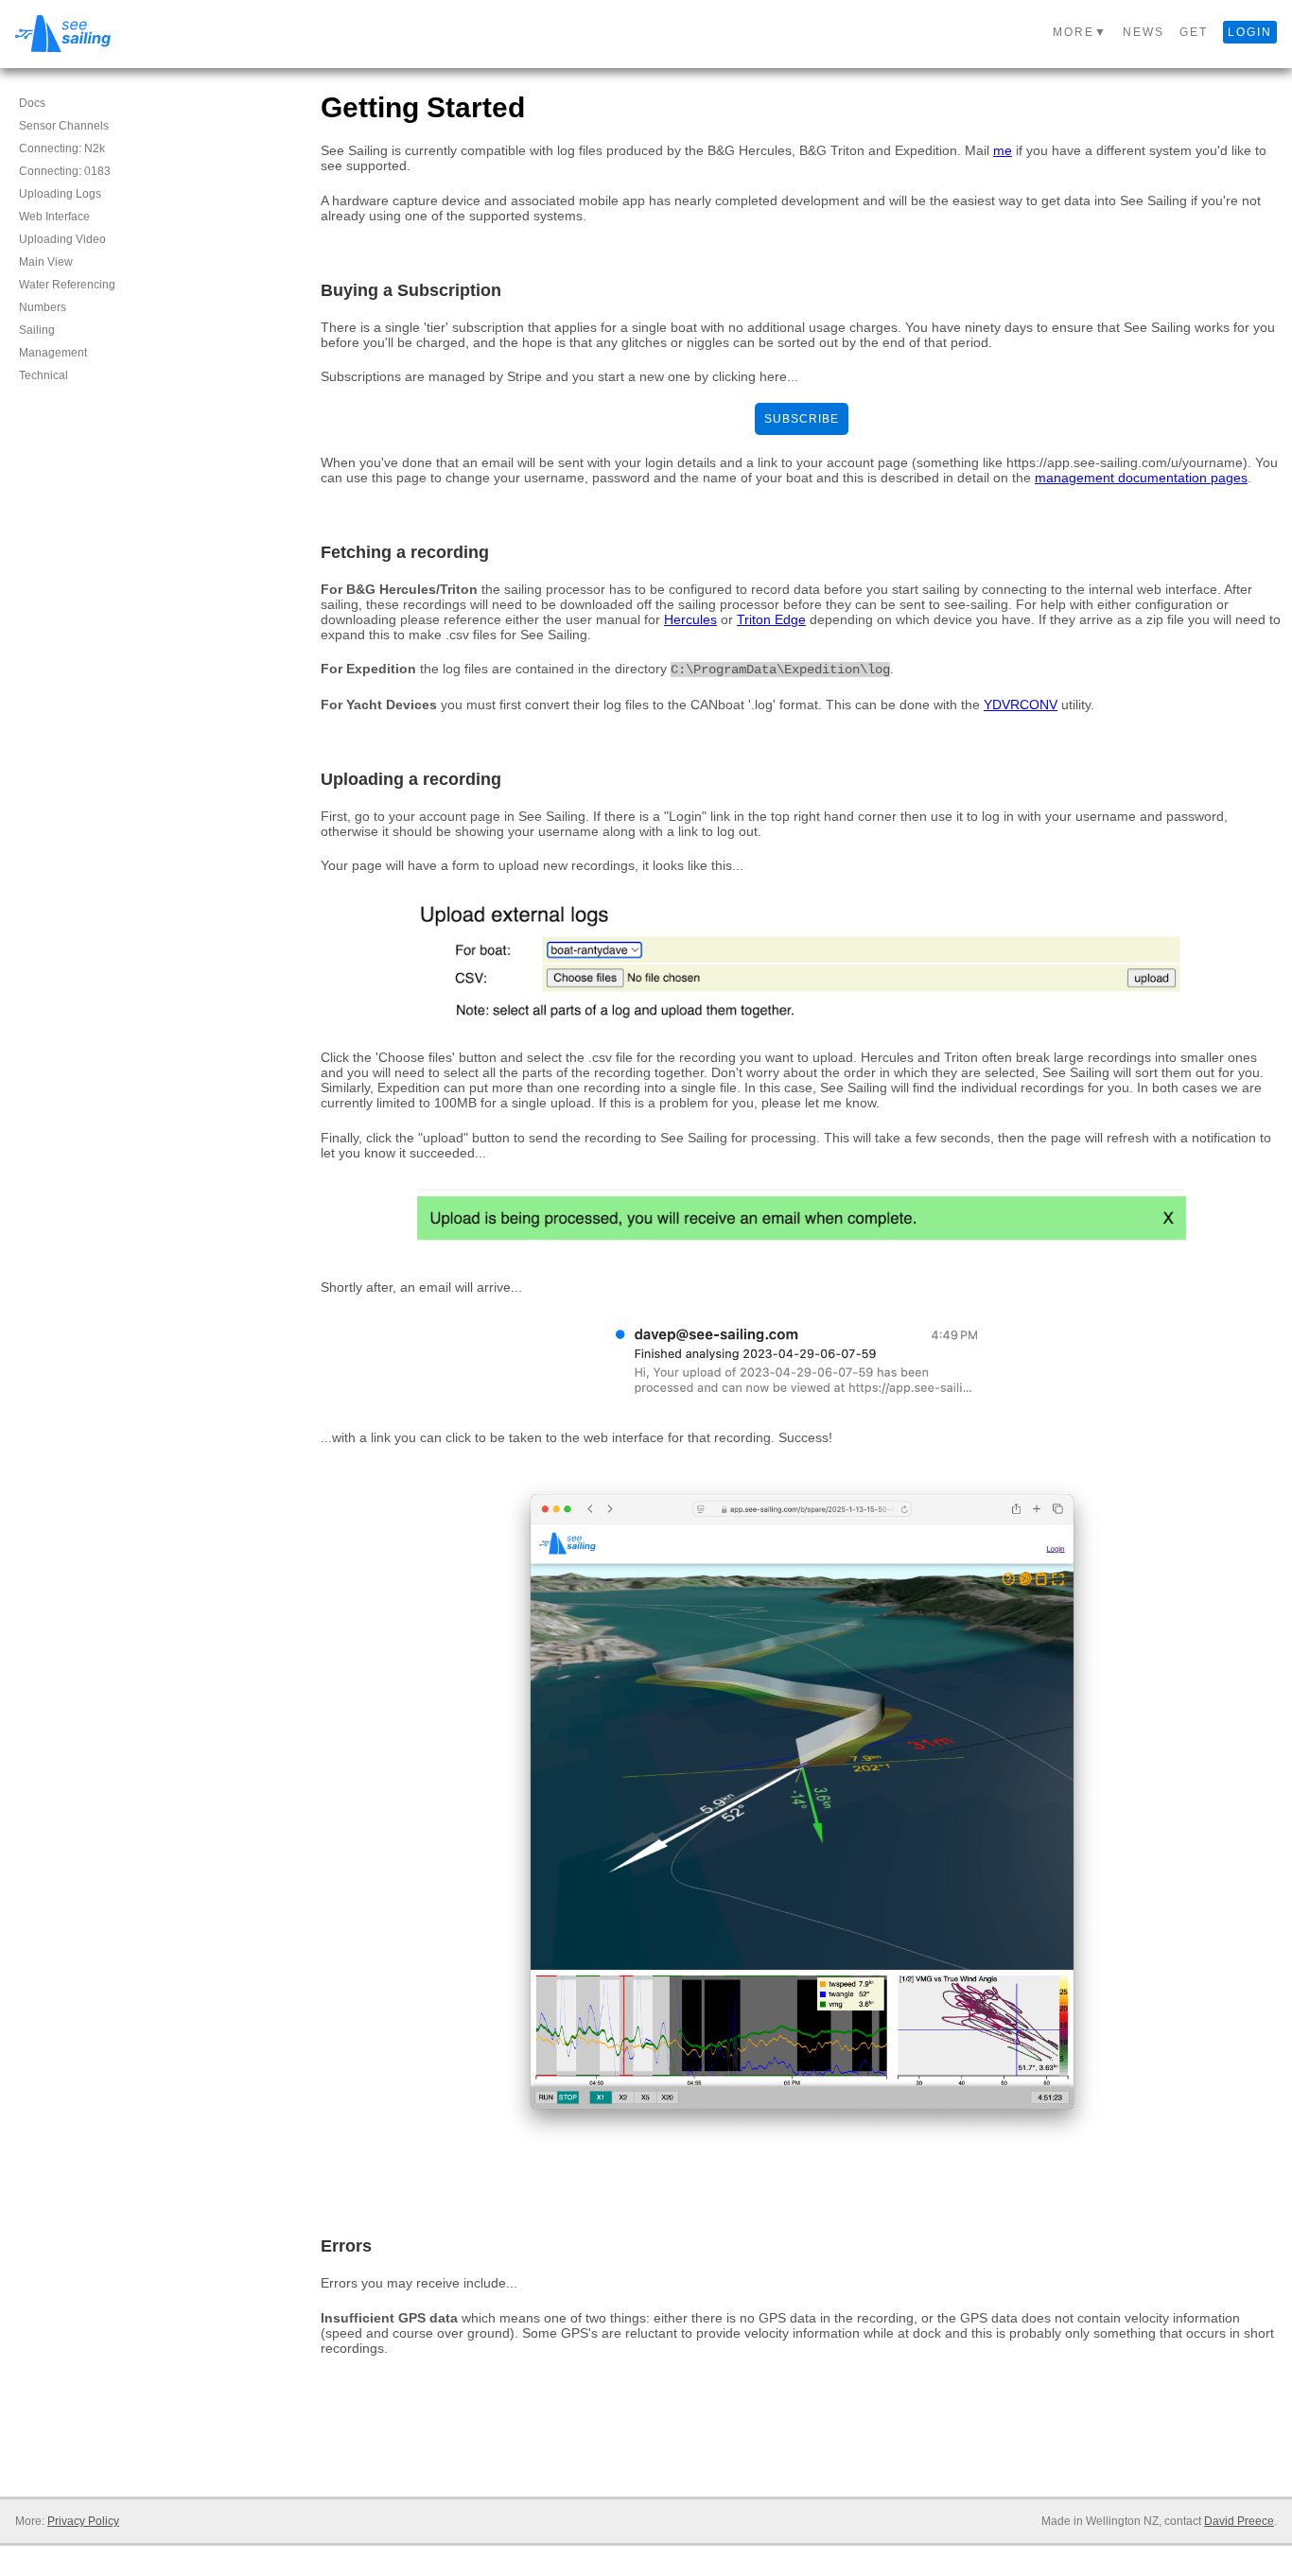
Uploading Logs (60, 194)
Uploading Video (62, 239)
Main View (46, 262)
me (1003, 150)
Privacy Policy (83, 2521)
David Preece (1239, 2521)
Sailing (37, 330)
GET (1194, 32)
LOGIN (1250, 32)
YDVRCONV (1021, 705)
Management (53, 353)
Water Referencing (67, 285)
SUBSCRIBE (802, 419)
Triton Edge (771, 619)
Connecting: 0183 (65, 171)
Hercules (690, 619)
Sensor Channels (64, 126)
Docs (32, 103)
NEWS (1144, 32)
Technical (44, 375)
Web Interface (54, 217)
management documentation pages (1141, 478)
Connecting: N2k (62, 148)
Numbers (43, 307)
